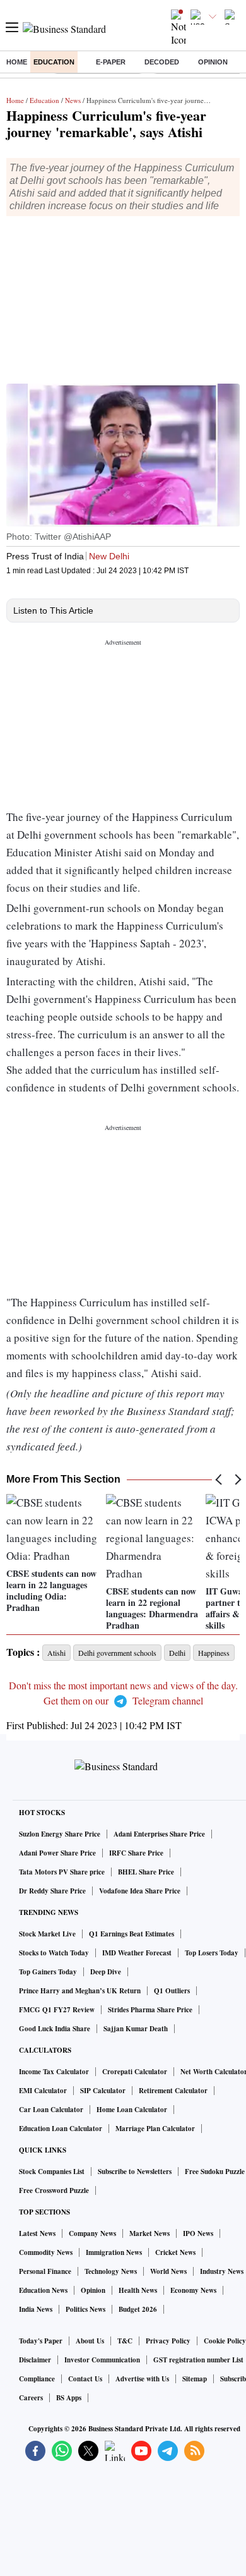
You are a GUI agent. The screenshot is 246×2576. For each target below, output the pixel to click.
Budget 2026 (138, 2309)
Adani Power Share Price (57, 1853)
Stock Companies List (52, 2172)
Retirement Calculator (173, 2091)
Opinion (213, 62)
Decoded (162, 62)
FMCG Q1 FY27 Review (57, 2010)
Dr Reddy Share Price (52, 1891)
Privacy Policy (168, 2341)
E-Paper (111, 62)
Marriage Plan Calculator (155, 2129)
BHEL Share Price (146, 1872)
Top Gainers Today (48, 1972)
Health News (138, 2290)
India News (36, 2309)
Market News (149, 2233)
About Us (90, 2341)
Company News (92, 2233)
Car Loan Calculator (51, 2110)
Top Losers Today (212, 1953)
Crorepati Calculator (135, 2072)
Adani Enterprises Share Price (159, 1834)
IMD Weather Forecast (137, 1953)
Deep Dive (106, 1972)
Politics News (85, 2309)
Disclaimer (35, 2360)
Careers (31, 2398)
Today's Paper (41, 2341)
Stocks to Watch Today (54, 1953)
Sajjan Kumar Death (136, 2029)
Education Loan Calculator (61, 2129)
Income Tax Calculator (54, 2072)
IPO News (198, 2233)
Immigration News (114, 2252)
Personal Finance (45, 2271)
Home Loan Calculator (132, 2110)
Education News (43, 2290)
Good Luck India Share (55, 2029)
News (73, 100)
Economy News (193, 2290)
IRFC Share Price (136, 1853)
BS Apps (69, 2398)
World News (168, 2271)
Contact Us (85, 2379)
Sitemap (195, 2379)
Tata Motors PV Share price (62, 1872)
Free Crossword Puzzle (54, 2190)
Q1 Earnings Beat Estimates (132, 1934)
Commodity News (46, 2252)
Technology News (111, 2271)
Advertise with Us (142, 2379)
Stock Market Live (47, 1934)
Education (54, 62)
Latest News (37, 2233)
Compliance (37, 2379)
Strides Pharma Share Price (150, 2010)
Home (17, 62)
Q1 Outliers (172, 1991)
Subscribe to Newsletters (135, 2172)
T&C (125, 2341)
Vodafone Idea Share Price (140, 1891)
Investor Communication (102, 2360)
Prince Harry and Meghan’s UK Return (80, 1991)
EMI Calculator (43, 2091)
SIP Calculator (103, 2091)
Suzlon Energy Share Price (60, 1834)
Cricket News (175, 2252)
